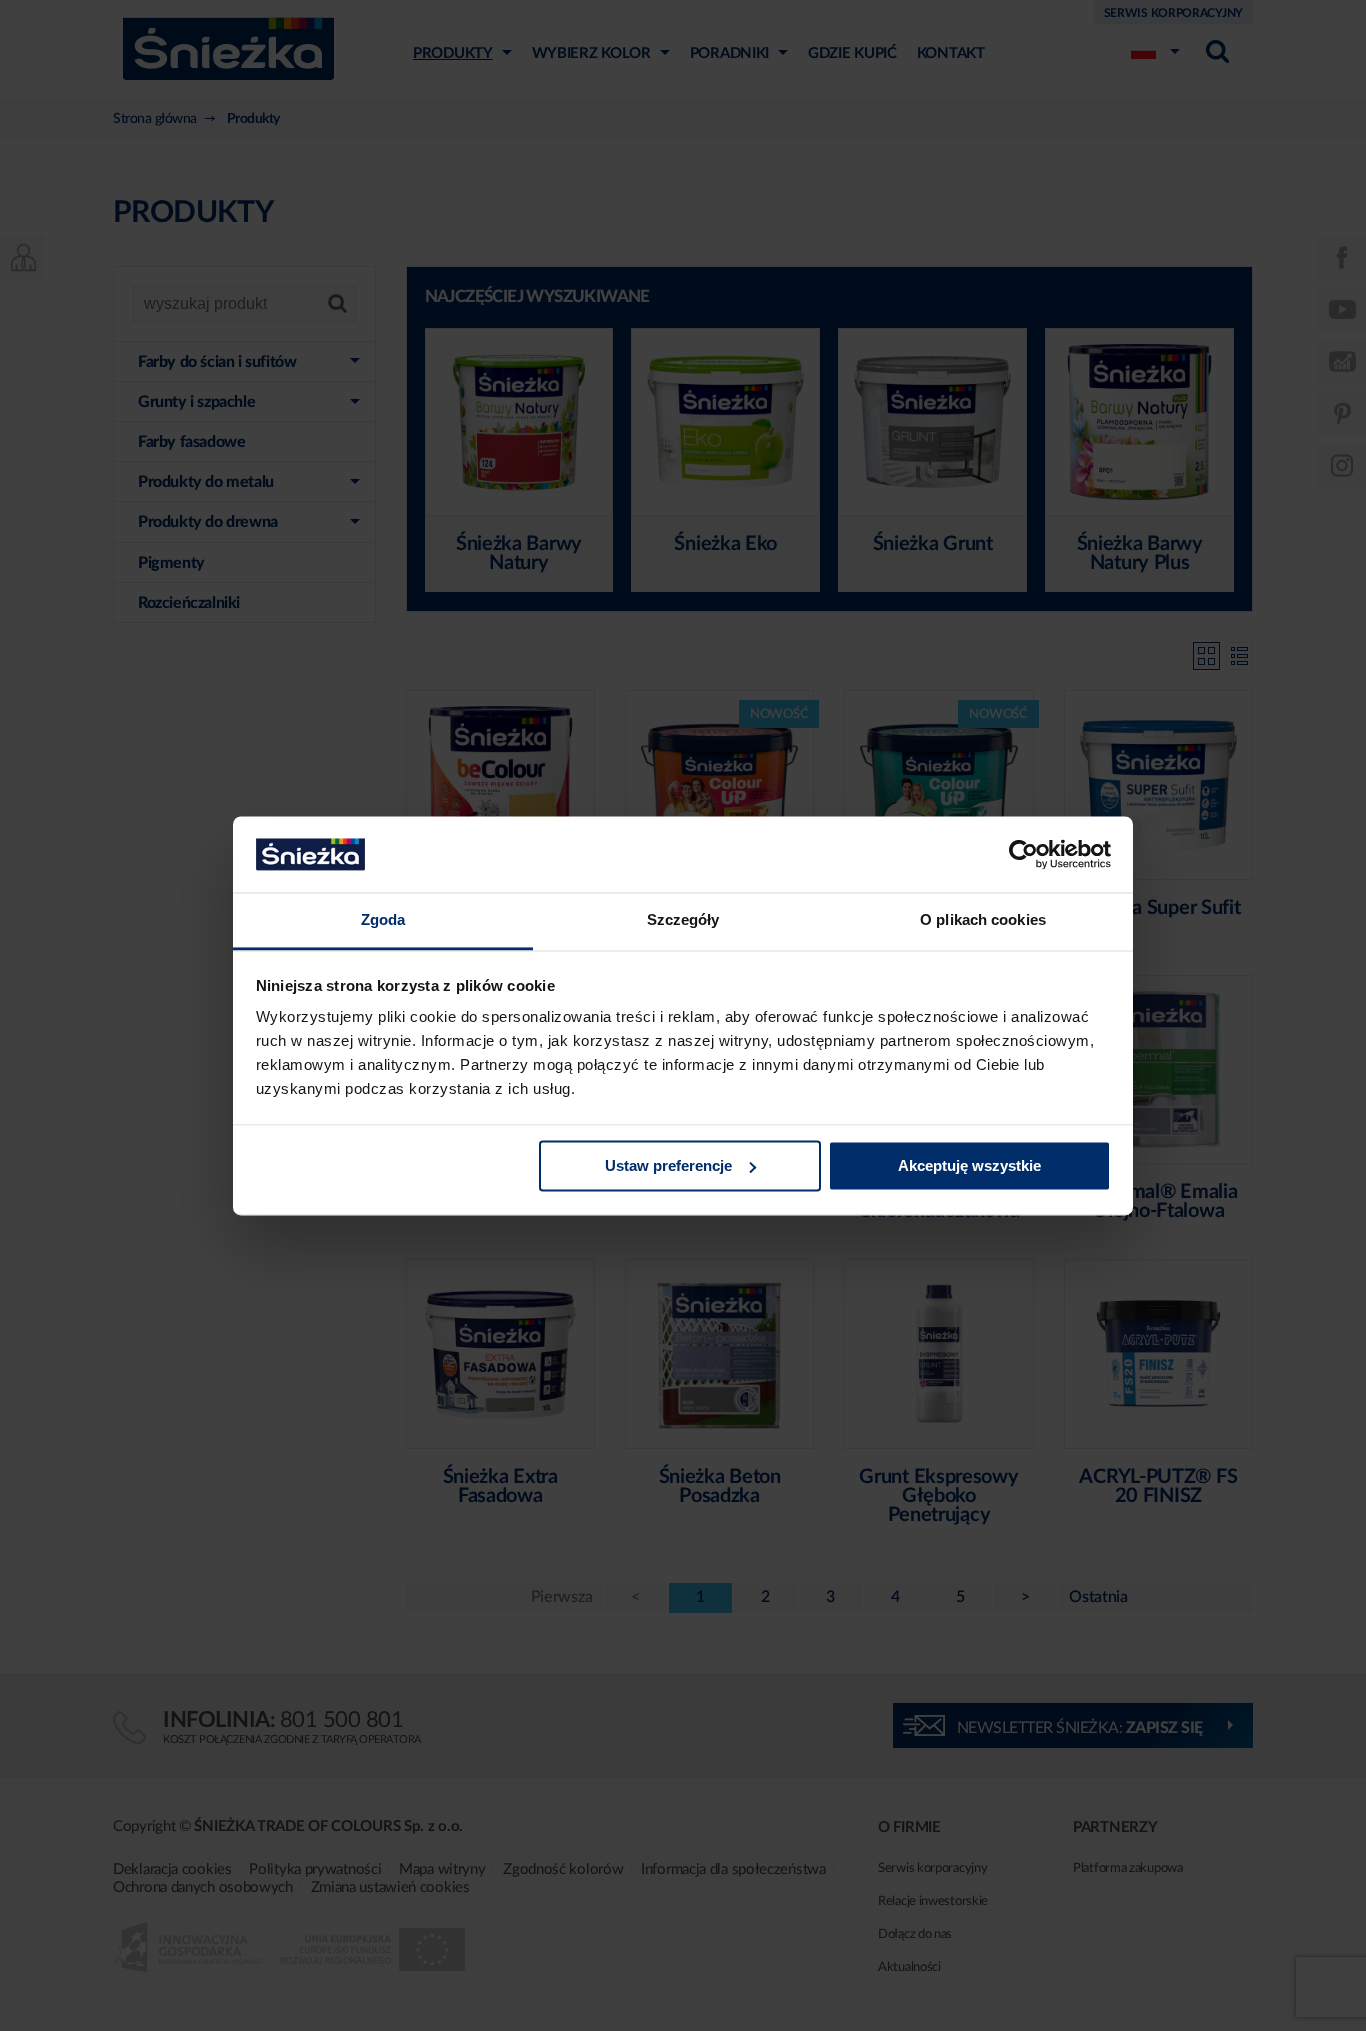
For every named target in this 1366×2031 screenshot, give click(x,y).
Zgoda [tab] (383, 920)
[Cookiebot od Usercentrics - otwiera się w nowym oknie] (1023, 854)
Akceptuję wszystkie (969, 1165)
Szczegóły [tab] (683, 920)
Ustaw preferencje (668, 1165)
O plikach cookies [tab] (983, 920)
